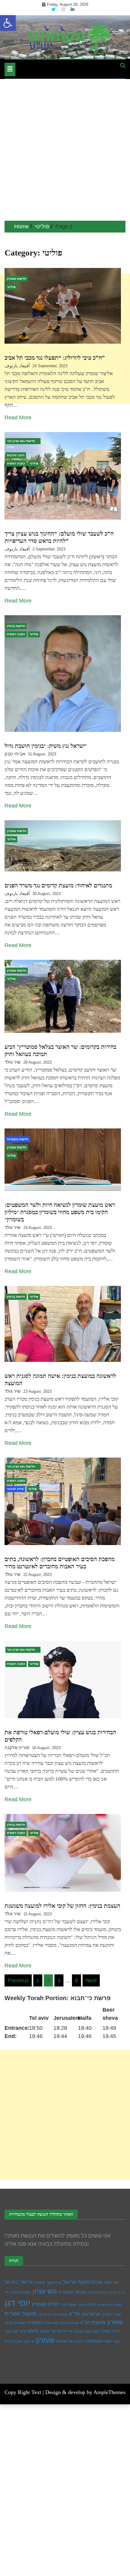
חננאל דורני (68, 2305)
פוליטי (11, 287)
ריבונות (80, 2341)
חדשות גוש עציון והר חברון (21, 442)
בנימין (112, 2292)
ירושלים (108, 2314)
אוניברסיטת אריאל (83, 2282)
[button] (8, 23)
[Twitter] (54, 9)
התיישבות (105, 2305)
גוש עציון (45, 2291)
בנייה (121, 2292)
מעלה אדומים (69, 2323)
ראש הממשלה (100, 2341)
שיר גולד (13, 1062)
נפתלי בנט (102, 2331)
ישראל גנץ (91, 2314)
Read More (18, 418)
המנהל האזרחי (21, 2292)
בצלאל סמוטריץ (72, 2292)
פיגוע (33, 2331)
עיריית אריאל (62, 2331)
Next (91, 1980)
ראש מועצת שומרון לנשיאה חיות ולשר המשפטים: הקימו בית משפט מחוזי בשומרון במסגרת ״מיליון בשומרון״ (60, 1212)
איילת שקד (54, 2283)
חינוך (82, 2305)
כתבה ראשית (16, 463)
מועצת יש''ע (93, 2322)
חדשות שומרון (17, 279)
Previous (18, 1980)
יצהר (118, 2314)
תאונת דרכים (14, 2341)
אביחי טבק (15, 754)
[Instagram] (64, 9)
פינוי (23, 2331)
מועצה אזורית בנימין (53, 2314)
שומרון (45, 2340)
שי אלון (29, 2341)
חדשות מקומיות (18, 1139)
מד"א (74, 2314)
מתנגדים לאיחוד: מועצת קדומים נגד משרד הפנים (58, 885)
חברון (92, 2305)
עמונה (45, 2331)
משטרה (35, 2322)
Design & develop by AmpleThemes (85, 2392)
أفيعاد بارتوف (17, 366)
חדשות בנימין (16, 626)
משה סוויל (51, 2323)
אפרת (39, 2282)
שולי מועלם (65, 2341)
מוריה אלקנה (17, 1747)
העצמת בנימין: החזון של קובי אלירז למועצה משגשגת (62, 1906)
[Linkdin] (73, 9)
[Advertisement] (65, 153)
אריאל (26, 2282)
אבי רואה (111, 2283)
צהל (15, 2331)
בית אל (12, 2282)
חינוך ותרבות (16, 455)
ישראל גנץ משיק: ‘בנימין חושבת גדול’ (46, 746)
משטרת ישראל (15, 2323)
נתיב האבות (83, 2331)
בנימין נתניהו (97, 2292)
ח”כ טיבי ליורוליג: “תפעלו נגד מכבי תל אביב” (55, 358)
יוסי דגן (18, 2303)
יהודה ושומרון (45, 2304)
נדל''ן (116, 2331)
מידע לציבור (15, 1489)
